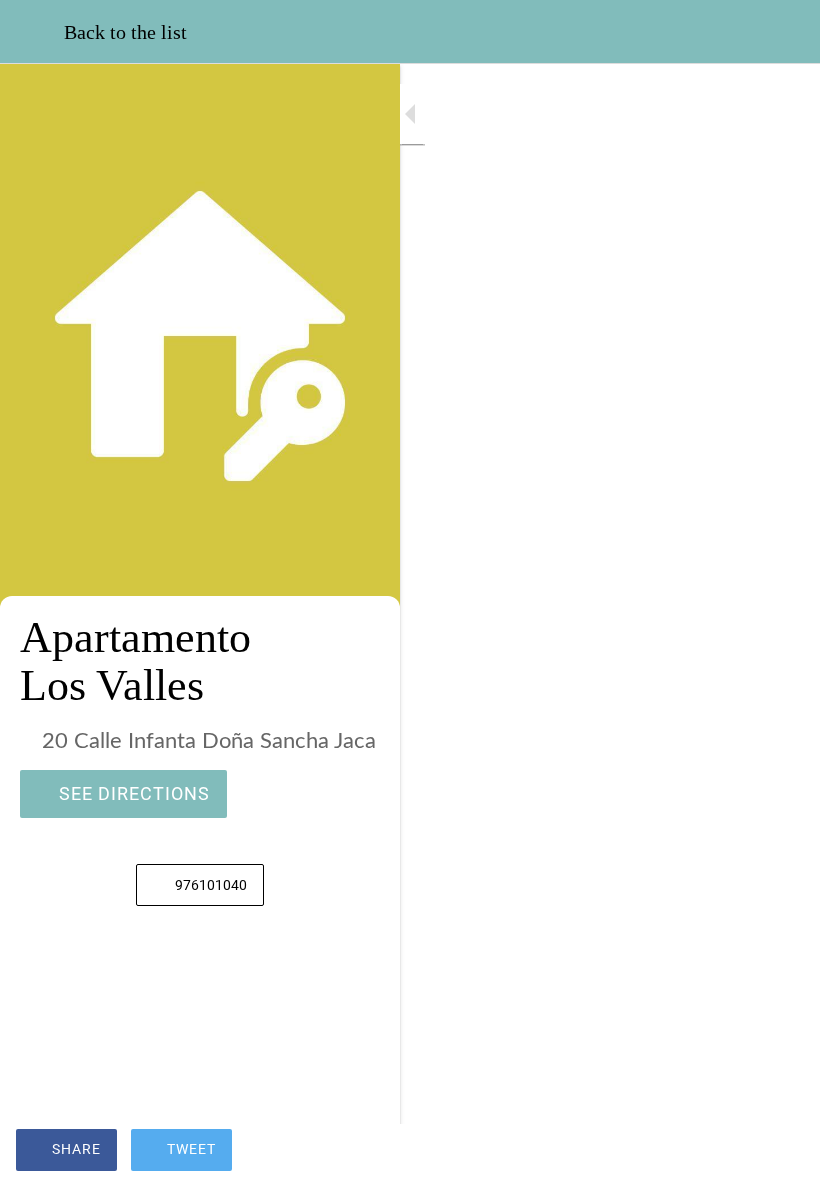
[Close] (32, 32)
